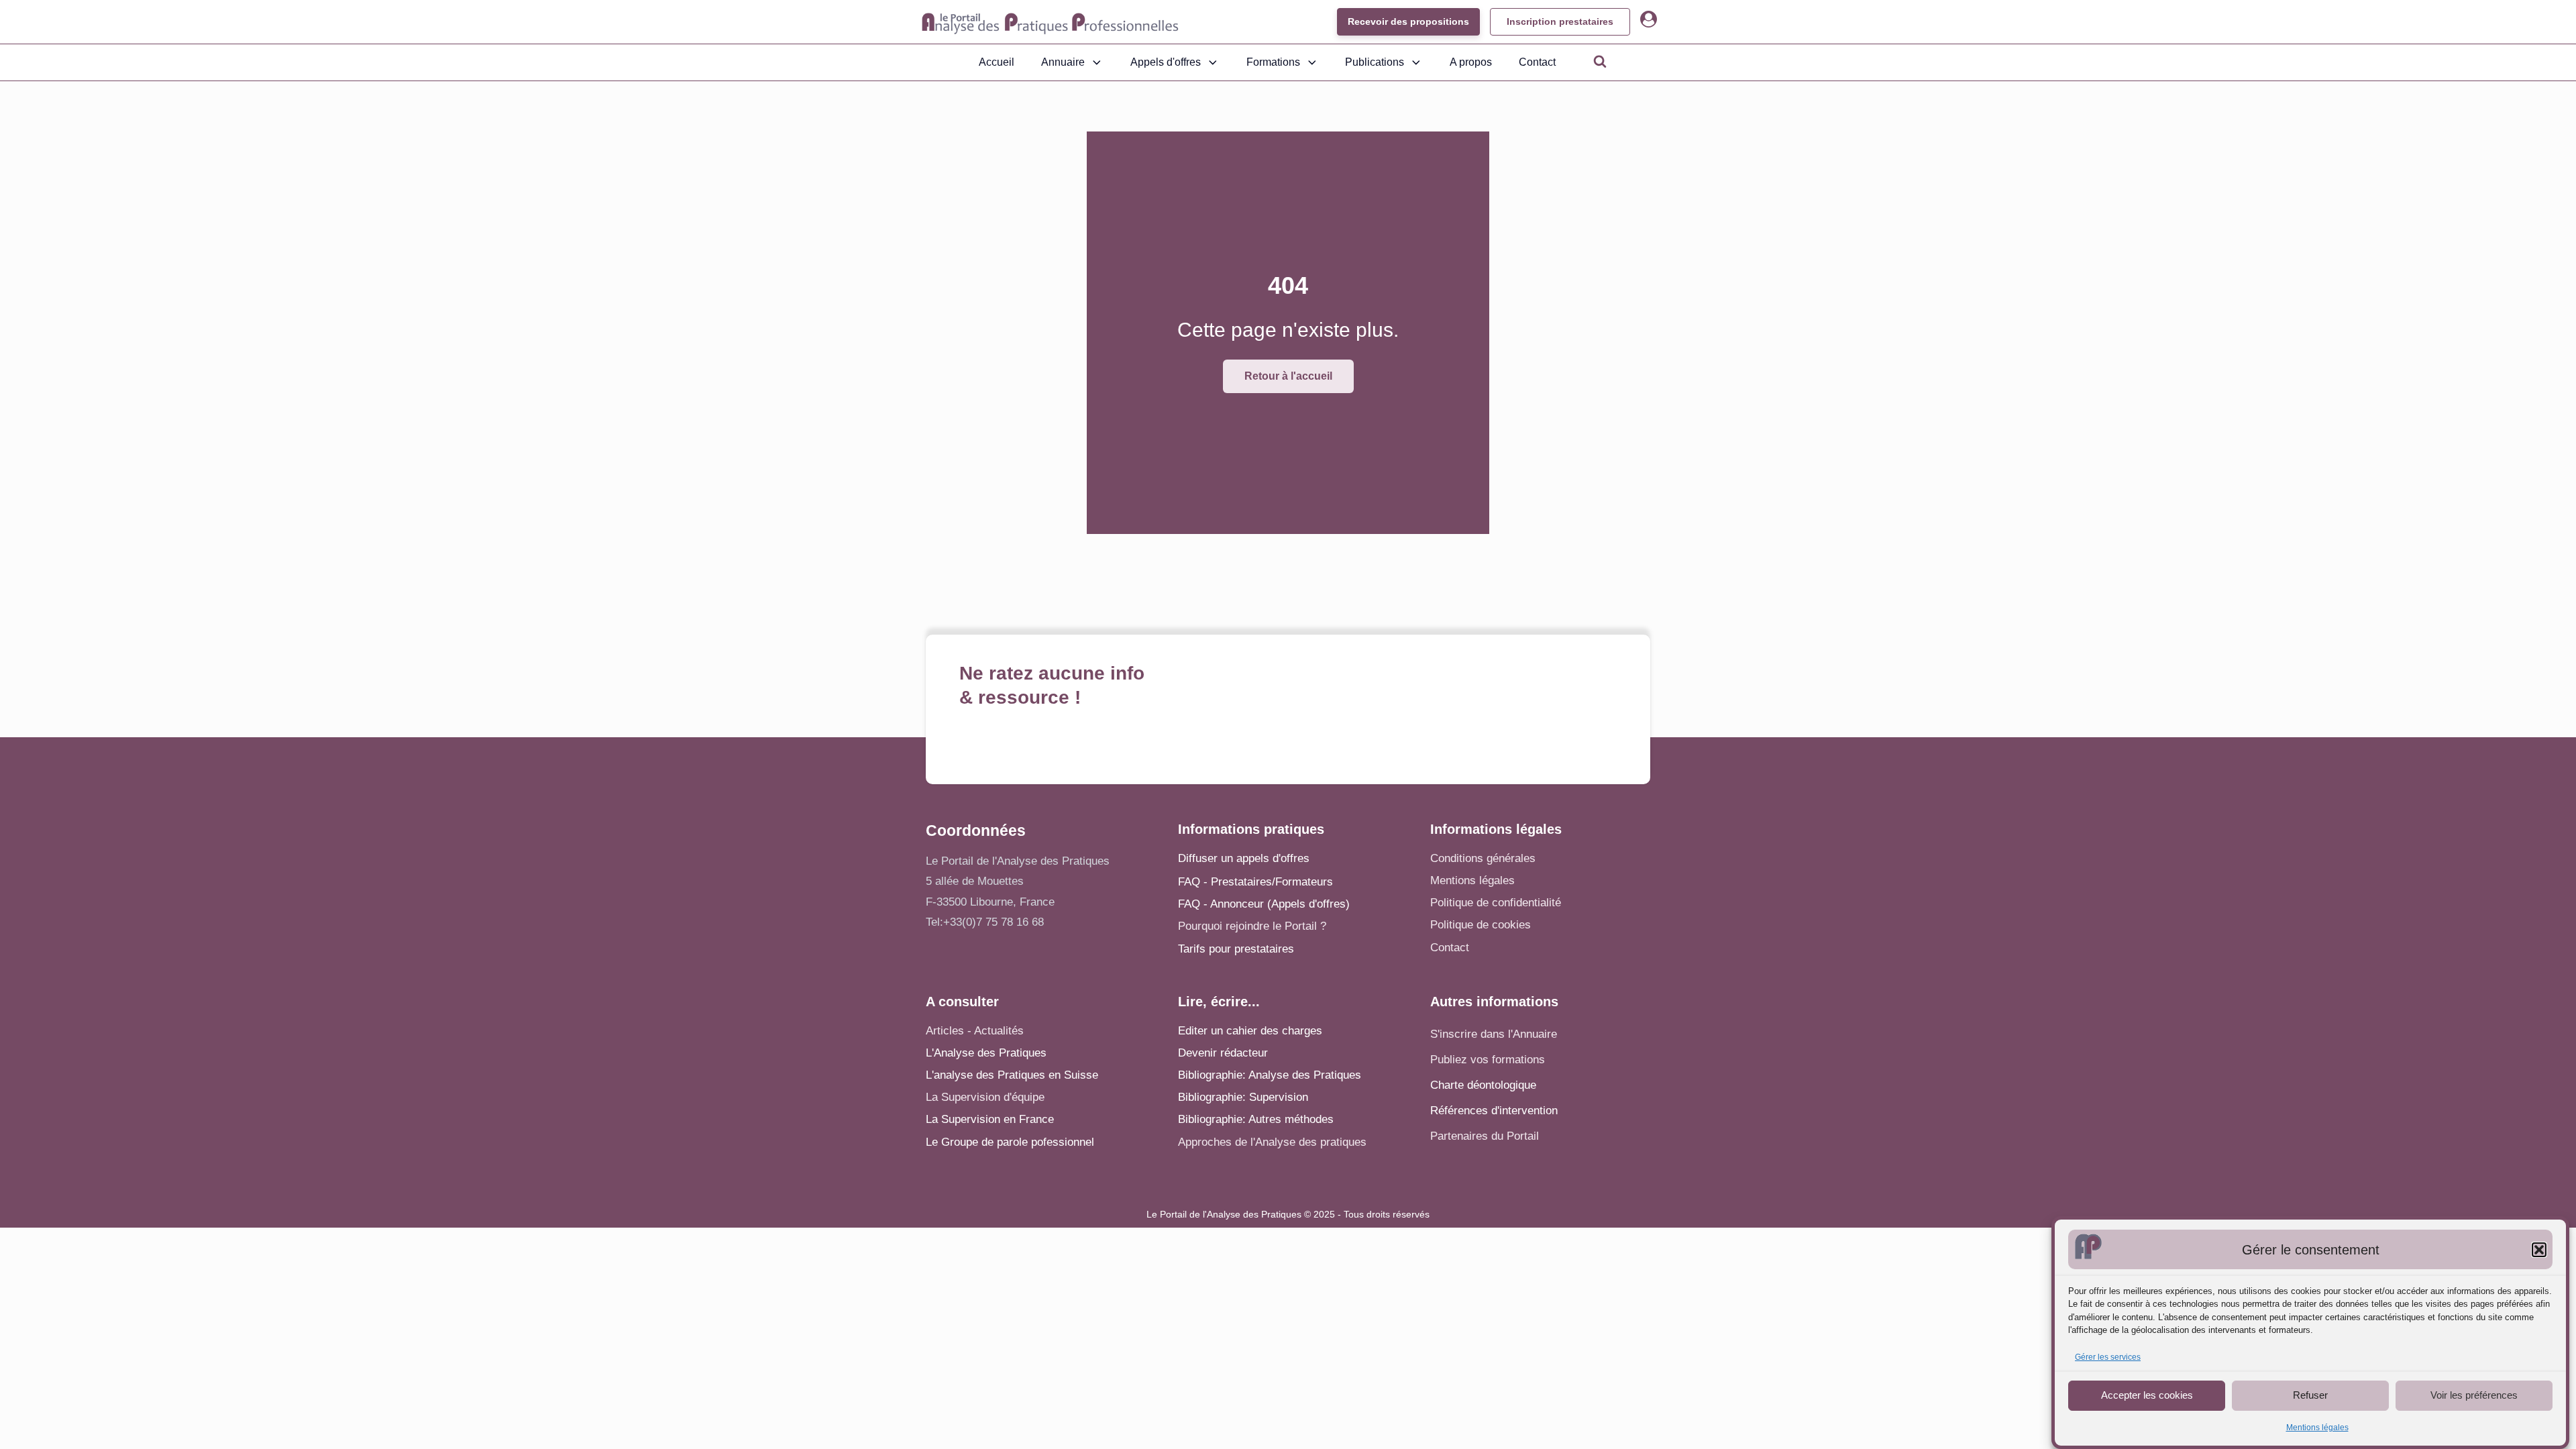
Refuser (2310, 1395)
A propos (1471, 62)
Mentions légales (2317, 1428)
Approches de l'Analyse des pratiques (1272, 1142)
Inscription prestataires (1560, 21)
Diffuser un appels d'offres (1244, 858)
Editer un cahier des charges (1250, 1031)
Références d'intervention (1494, 1111)
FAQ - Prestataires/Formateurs (1255, 882)
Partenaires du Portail (1486, 1136)
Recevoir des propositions (1408, 21)
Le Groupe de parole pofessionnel (1010, 1142)
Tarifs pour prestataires (1236, 949)
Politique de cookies (1481, 925)
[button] (2539, 1250)
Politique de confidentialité (1496, 903)
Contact (1537, 62)
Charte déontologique (1483, 1085)
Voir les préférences (2474, 1395)
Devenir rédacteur (1223, 1053)
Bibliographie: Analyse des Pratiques (1270, 1075)
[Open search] (1600, 61)
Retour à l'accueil (1288, 376)
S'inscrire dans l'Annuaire (1494, 1034)
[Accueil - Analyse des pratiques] (1050, 22)
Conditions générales (1483, 858)
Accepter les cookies (2147, 1395)
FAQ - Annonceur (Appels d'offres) (1264, 904)
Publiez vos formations (1488, 1060)
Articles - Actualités (975, 1031)
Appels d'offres (1166, 62)
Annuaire (1063, 62)
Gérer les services (2108, 1357)
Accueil (997, 62)
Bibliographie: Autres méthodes (1256, 1119)
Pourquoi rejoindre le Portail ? (1252, 926)
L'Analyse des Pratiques (986, 1053)
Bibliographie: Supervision (1243, 1097)
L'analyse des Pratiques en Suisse (1012, 1075)
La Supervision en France (990, 1119)
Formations (1273, 62)
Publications (1375, 62)
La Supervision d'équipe (985, 1097)
